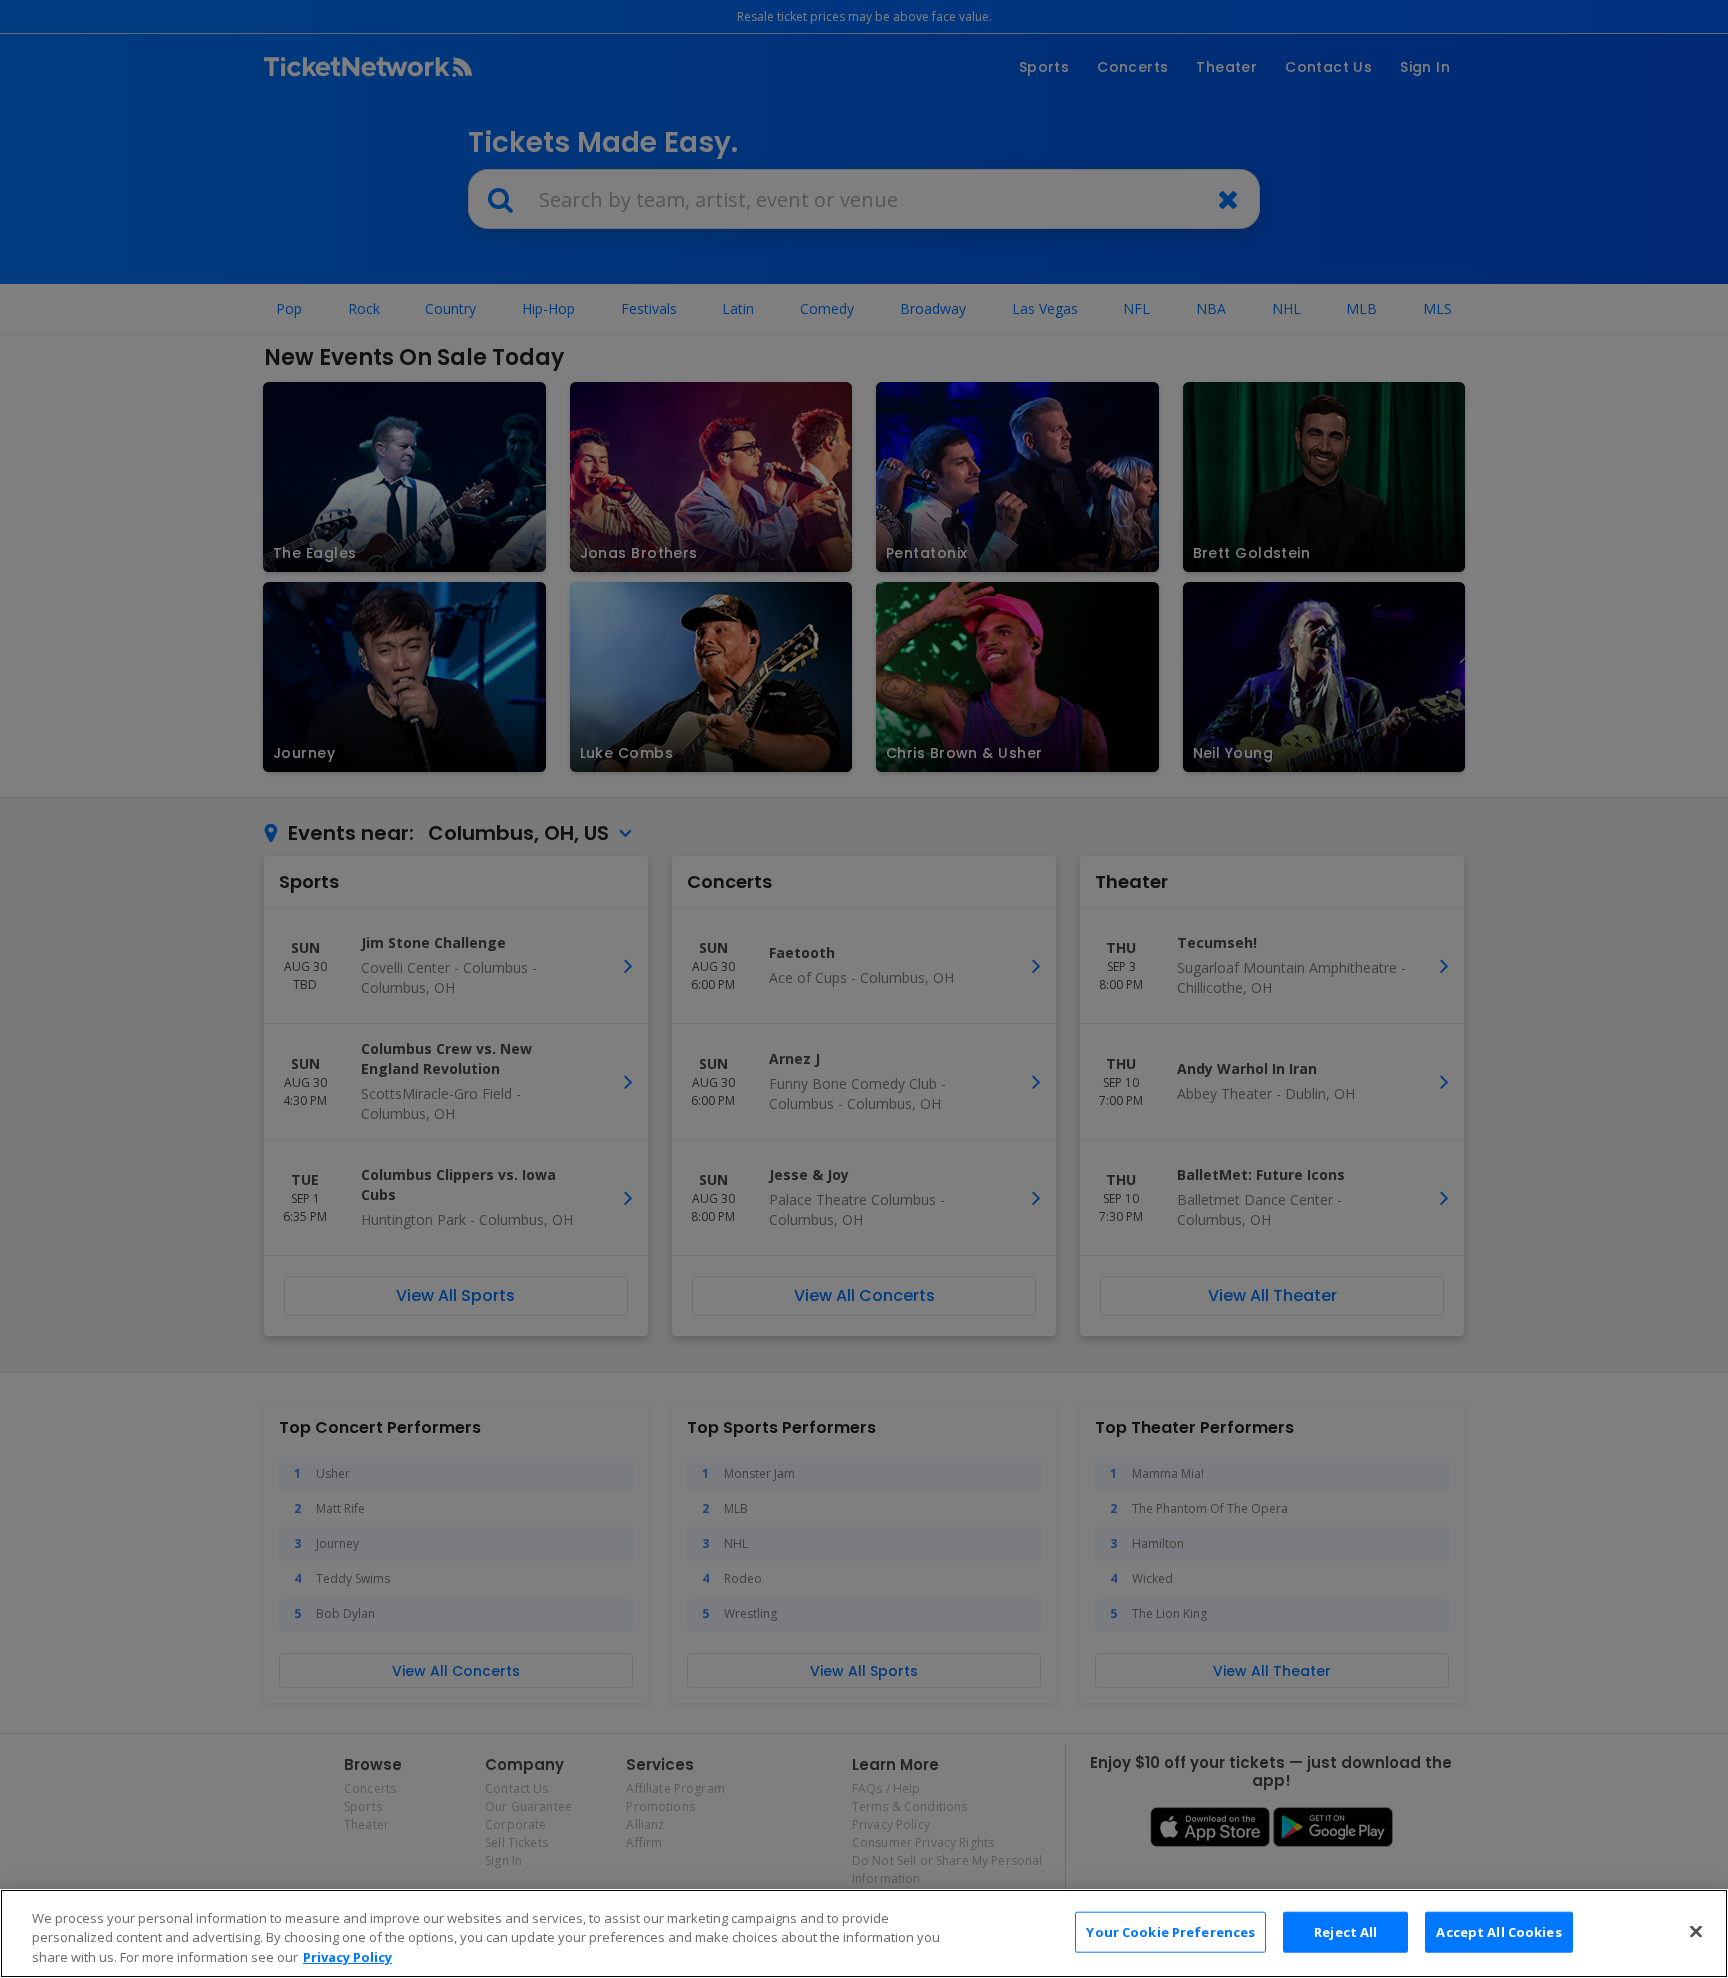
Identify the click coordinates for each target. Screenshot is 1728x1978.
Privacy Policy (347, 1957)
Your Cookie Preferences (1170, 1931)
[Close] (1696, 1931)
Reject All (1345, 1931)
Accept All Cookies (1498, 1931)
